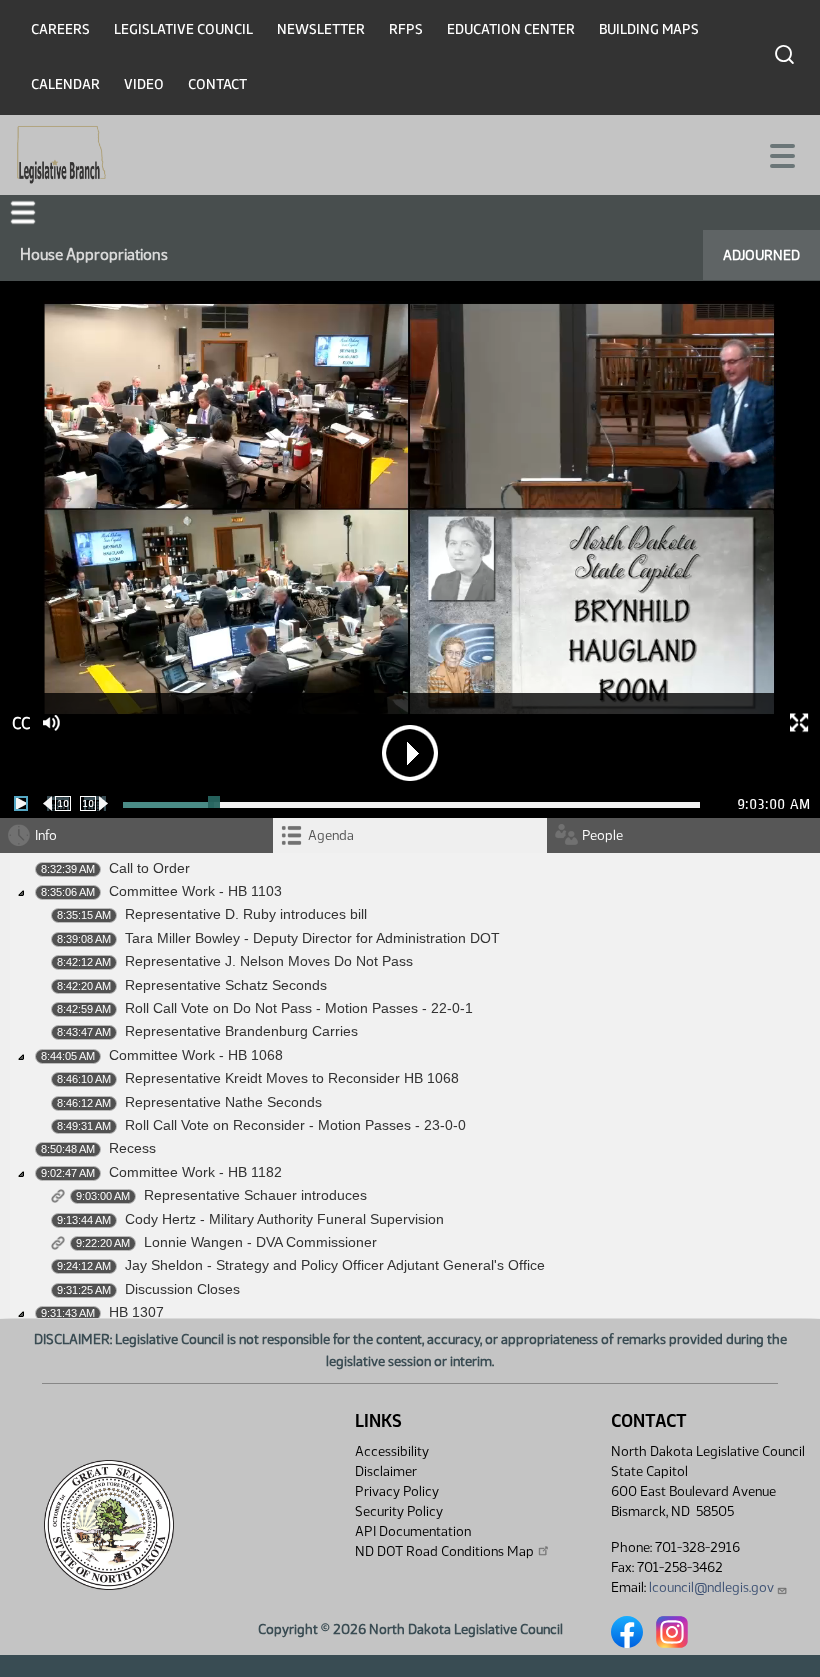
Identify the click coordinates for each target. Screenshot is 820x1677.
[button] (23, 212)
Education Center (511, 29)
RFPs (406, 29)
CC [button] (21, 723)
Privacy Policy (397, 1491)
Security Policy (399, 1511)
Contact (217, 84)
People (602, 835)
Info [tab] (46, 835)
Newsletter (321, 29)
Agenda (331, 835)
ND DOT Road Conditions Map (444, 1551)
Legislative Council (183, 29)
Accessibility (392, 1451)
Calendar (65, 84)
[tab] (409, 835)
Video (144, 84)
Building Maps (649, 29)
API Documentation (413, 1531)
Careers (60, 29)
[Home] (61, 155)
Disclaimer (386, 1471)
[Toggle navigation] (781, 154)
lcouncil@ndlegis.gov (711, 1587)
